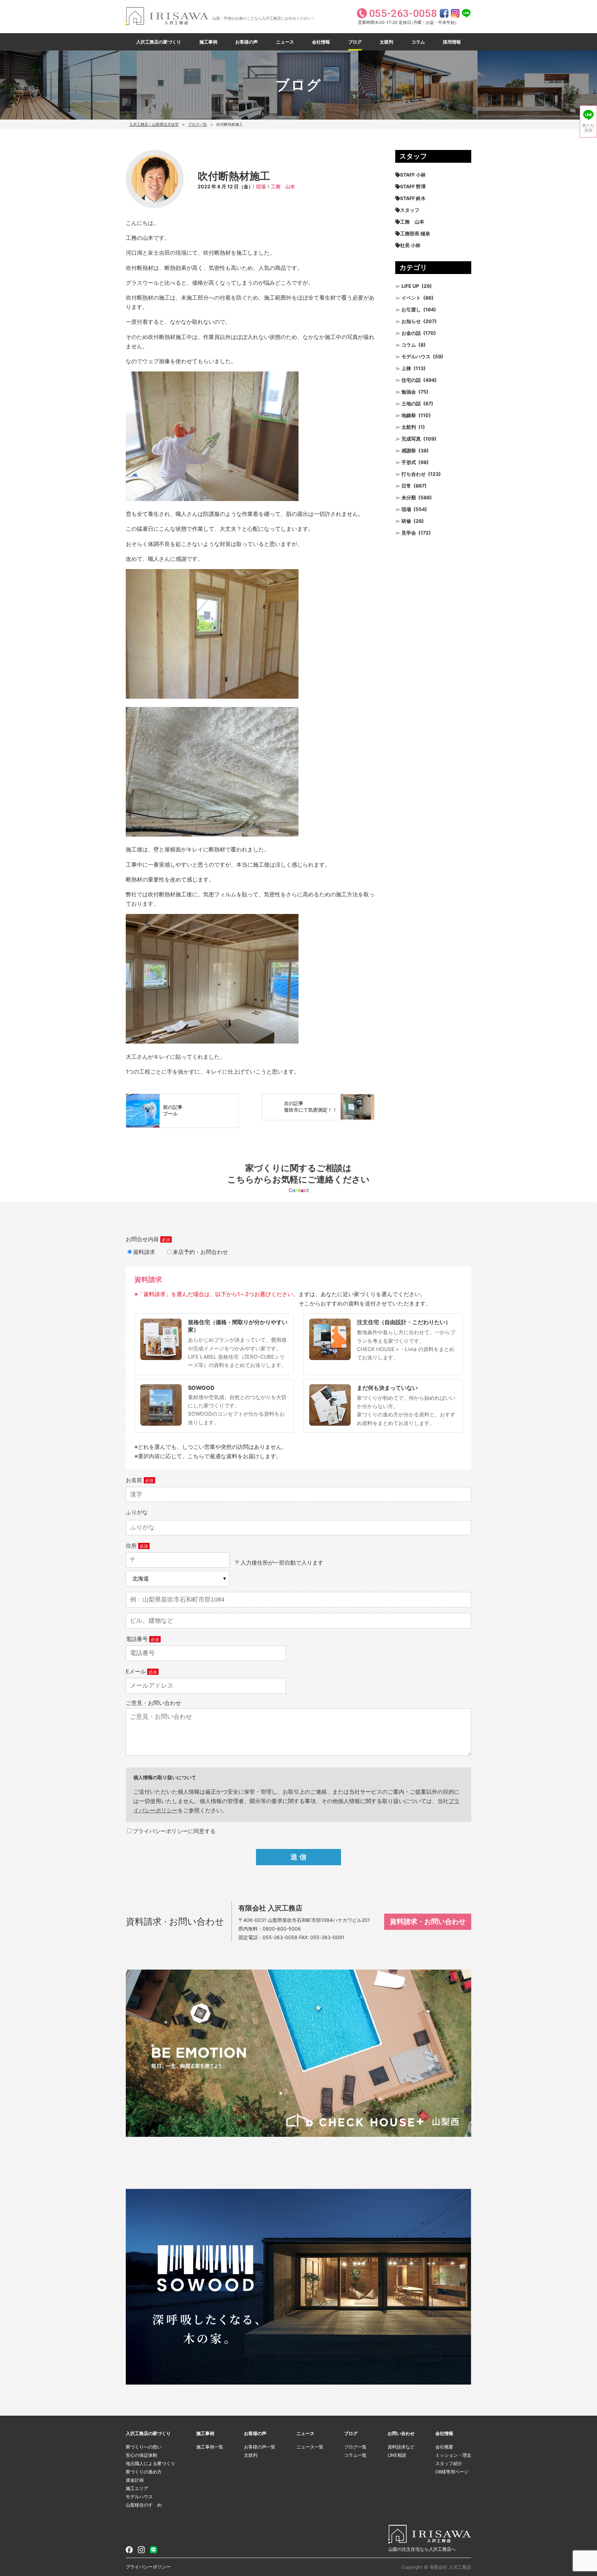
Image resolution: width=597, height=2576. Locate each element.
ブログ (355, 42)
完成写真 (411, 439)
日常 (406, 486)
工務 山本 (283, 186)
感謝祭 (409, 450)
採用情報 (452, 42)
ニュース (285, 42)
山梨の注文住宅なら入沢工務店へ (422, 2549)
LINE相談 (397, 2455)
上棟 (406, 368)
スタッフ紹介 (449, 2463)
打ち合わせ (414, 474)
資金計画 (135, 2480)
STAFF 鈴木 (413, 198)
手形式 (409, 462)
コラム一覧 (355, 2455)
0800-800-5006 (282, 1929)
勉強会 (409, 392)
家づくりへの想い (144, 2447)
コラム (418, 42)
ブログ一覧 (197, 124)
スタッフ (410, 210)
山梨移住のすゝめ (144, 2505)
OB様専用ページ (452, 2472)
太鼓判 (386, 42)
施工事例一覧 (210, 2447)
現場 (261, 186)
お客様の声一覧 (260, 2447)
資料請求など (401, 2447)
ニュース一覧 (310, 2447)
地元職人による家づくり (150, 2463)
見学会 (409, 533)
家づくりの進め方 (144, 2472)
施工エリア (137, 2488)
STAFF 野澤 (413, 186)
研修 (406, 521)
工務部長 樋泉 (415, 233)
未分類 (409, 497)
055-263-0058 (280, 1937)
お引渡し (411, 309)
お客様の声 (247, 42)
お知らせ (411, 321)
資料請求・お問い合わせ (428, 1922)
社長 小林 (410, 245)
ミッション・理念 (453, 2455)
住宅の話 (411, 380)
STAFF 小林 (413, 175)
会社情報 (321, 42)
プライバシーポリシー (148, 2567)
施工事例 (208, 42)
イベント (411, 298)
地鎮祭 (409, 415)
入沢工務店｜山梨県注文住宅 (154, 124)
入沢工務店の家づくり (159, 42)
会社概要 (444, 2447)
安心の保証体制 (141, 2455)
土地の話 (411, 403)
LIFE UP (410, 286)
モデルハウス (416, 356)
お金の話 (411, 333)
